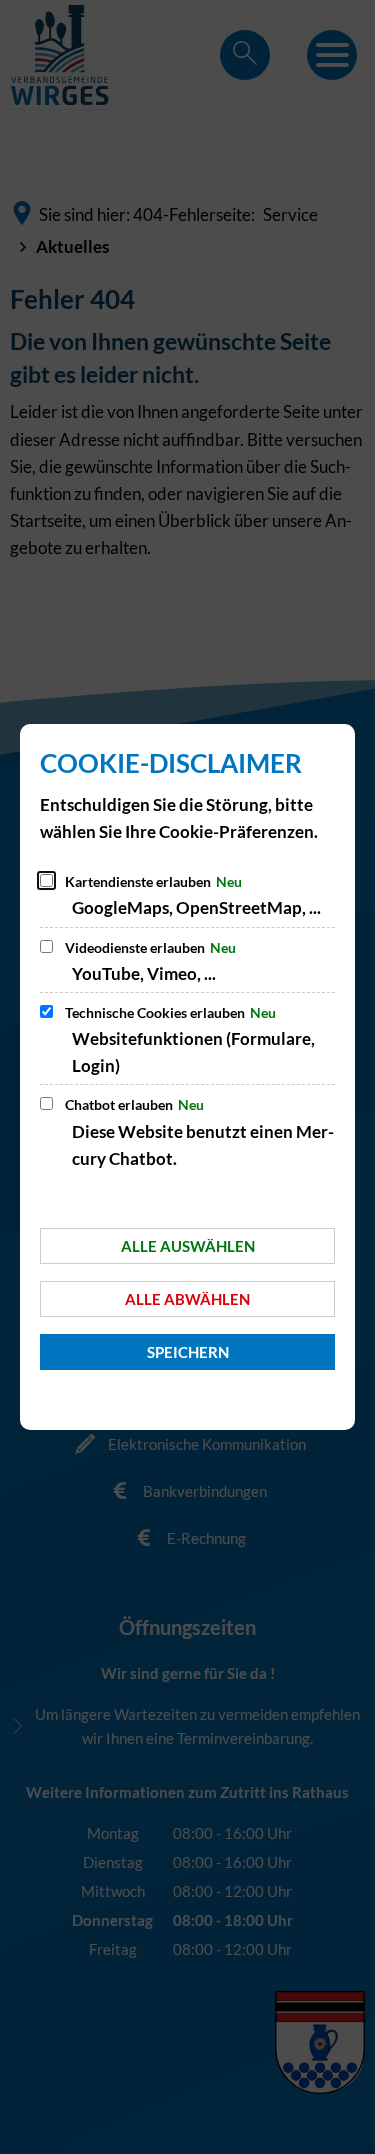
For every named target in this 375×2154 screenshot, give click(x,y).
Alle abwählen (187, 1299)
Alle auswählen (188, 1246)
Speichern (188, 1352)
